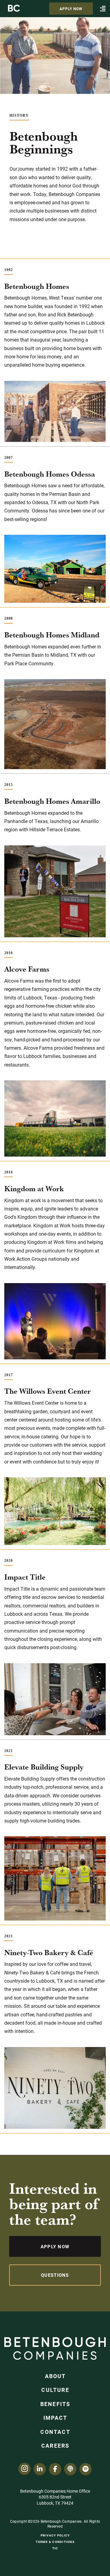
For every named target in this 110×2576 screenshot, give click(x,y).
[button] (103, 9)
